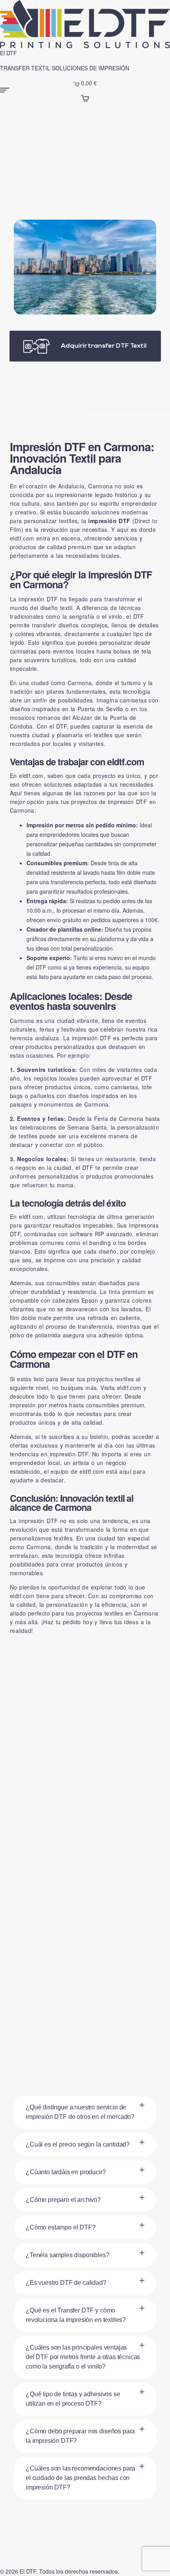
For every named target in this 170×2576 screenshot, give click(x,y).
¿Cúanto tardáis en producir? (66, 2172)
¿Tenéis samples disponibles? (68, 2255)
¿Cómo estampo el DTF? (61, 2227)
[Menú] (85, 90)
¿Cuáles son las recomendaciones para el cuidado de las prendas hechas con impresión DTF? (80, 2478)
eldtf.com (22, 538)
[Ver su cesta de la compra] (85, 97)
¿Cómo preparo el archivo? (63, 2200)
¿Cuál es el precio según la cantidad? (78, 2144)
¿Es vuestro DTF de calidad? (66, 2283)
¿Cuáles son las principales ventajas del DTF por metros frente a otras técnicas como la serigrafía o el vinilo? (83, 2357)
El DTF (8, 53)
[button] (85, 2112)
